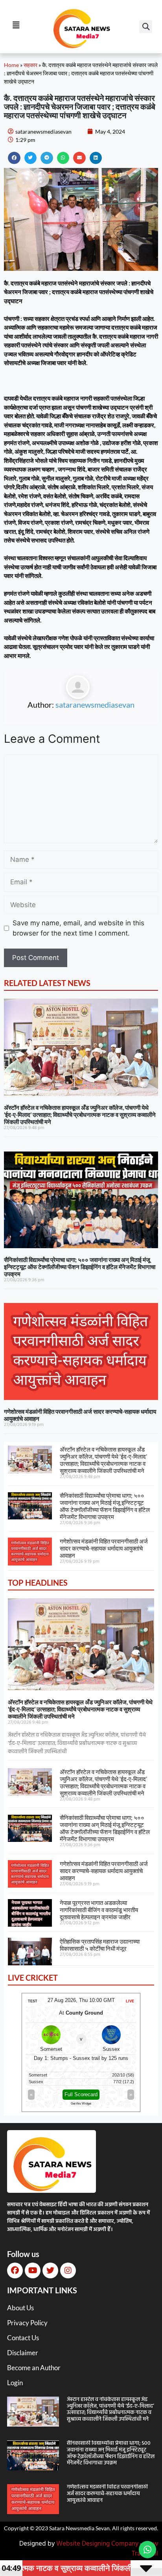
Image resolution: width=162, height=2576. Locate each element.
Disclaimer (23, 2353)
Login (15, 2383)
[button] (146, 27)
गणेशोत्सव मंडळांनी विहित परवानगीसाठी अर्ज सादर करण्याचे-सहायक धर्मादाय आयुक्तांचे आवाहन (104, 1548)
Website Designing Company (97, 2544)
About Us (20, 2308)
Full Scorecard (81, 2094)
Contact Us (23, 2338)
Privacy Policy (27, 2323)
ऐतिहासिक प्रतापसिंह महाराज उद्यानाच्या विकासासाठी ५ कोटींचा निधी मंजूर (100, 1945)
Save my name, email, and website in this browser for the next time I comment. (78, 928)
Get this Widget (81, 2103)
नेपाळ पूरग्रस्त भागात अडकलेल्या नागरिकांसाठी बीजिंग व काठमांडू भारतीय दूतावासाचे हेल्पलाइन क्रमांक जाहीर (99, 1910)
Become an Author (34, 2368)
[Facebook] (15, 2270)
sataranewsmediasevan (95, 705)
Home (11, 65)
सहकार (30, 65)
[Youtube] (33, 2270)
